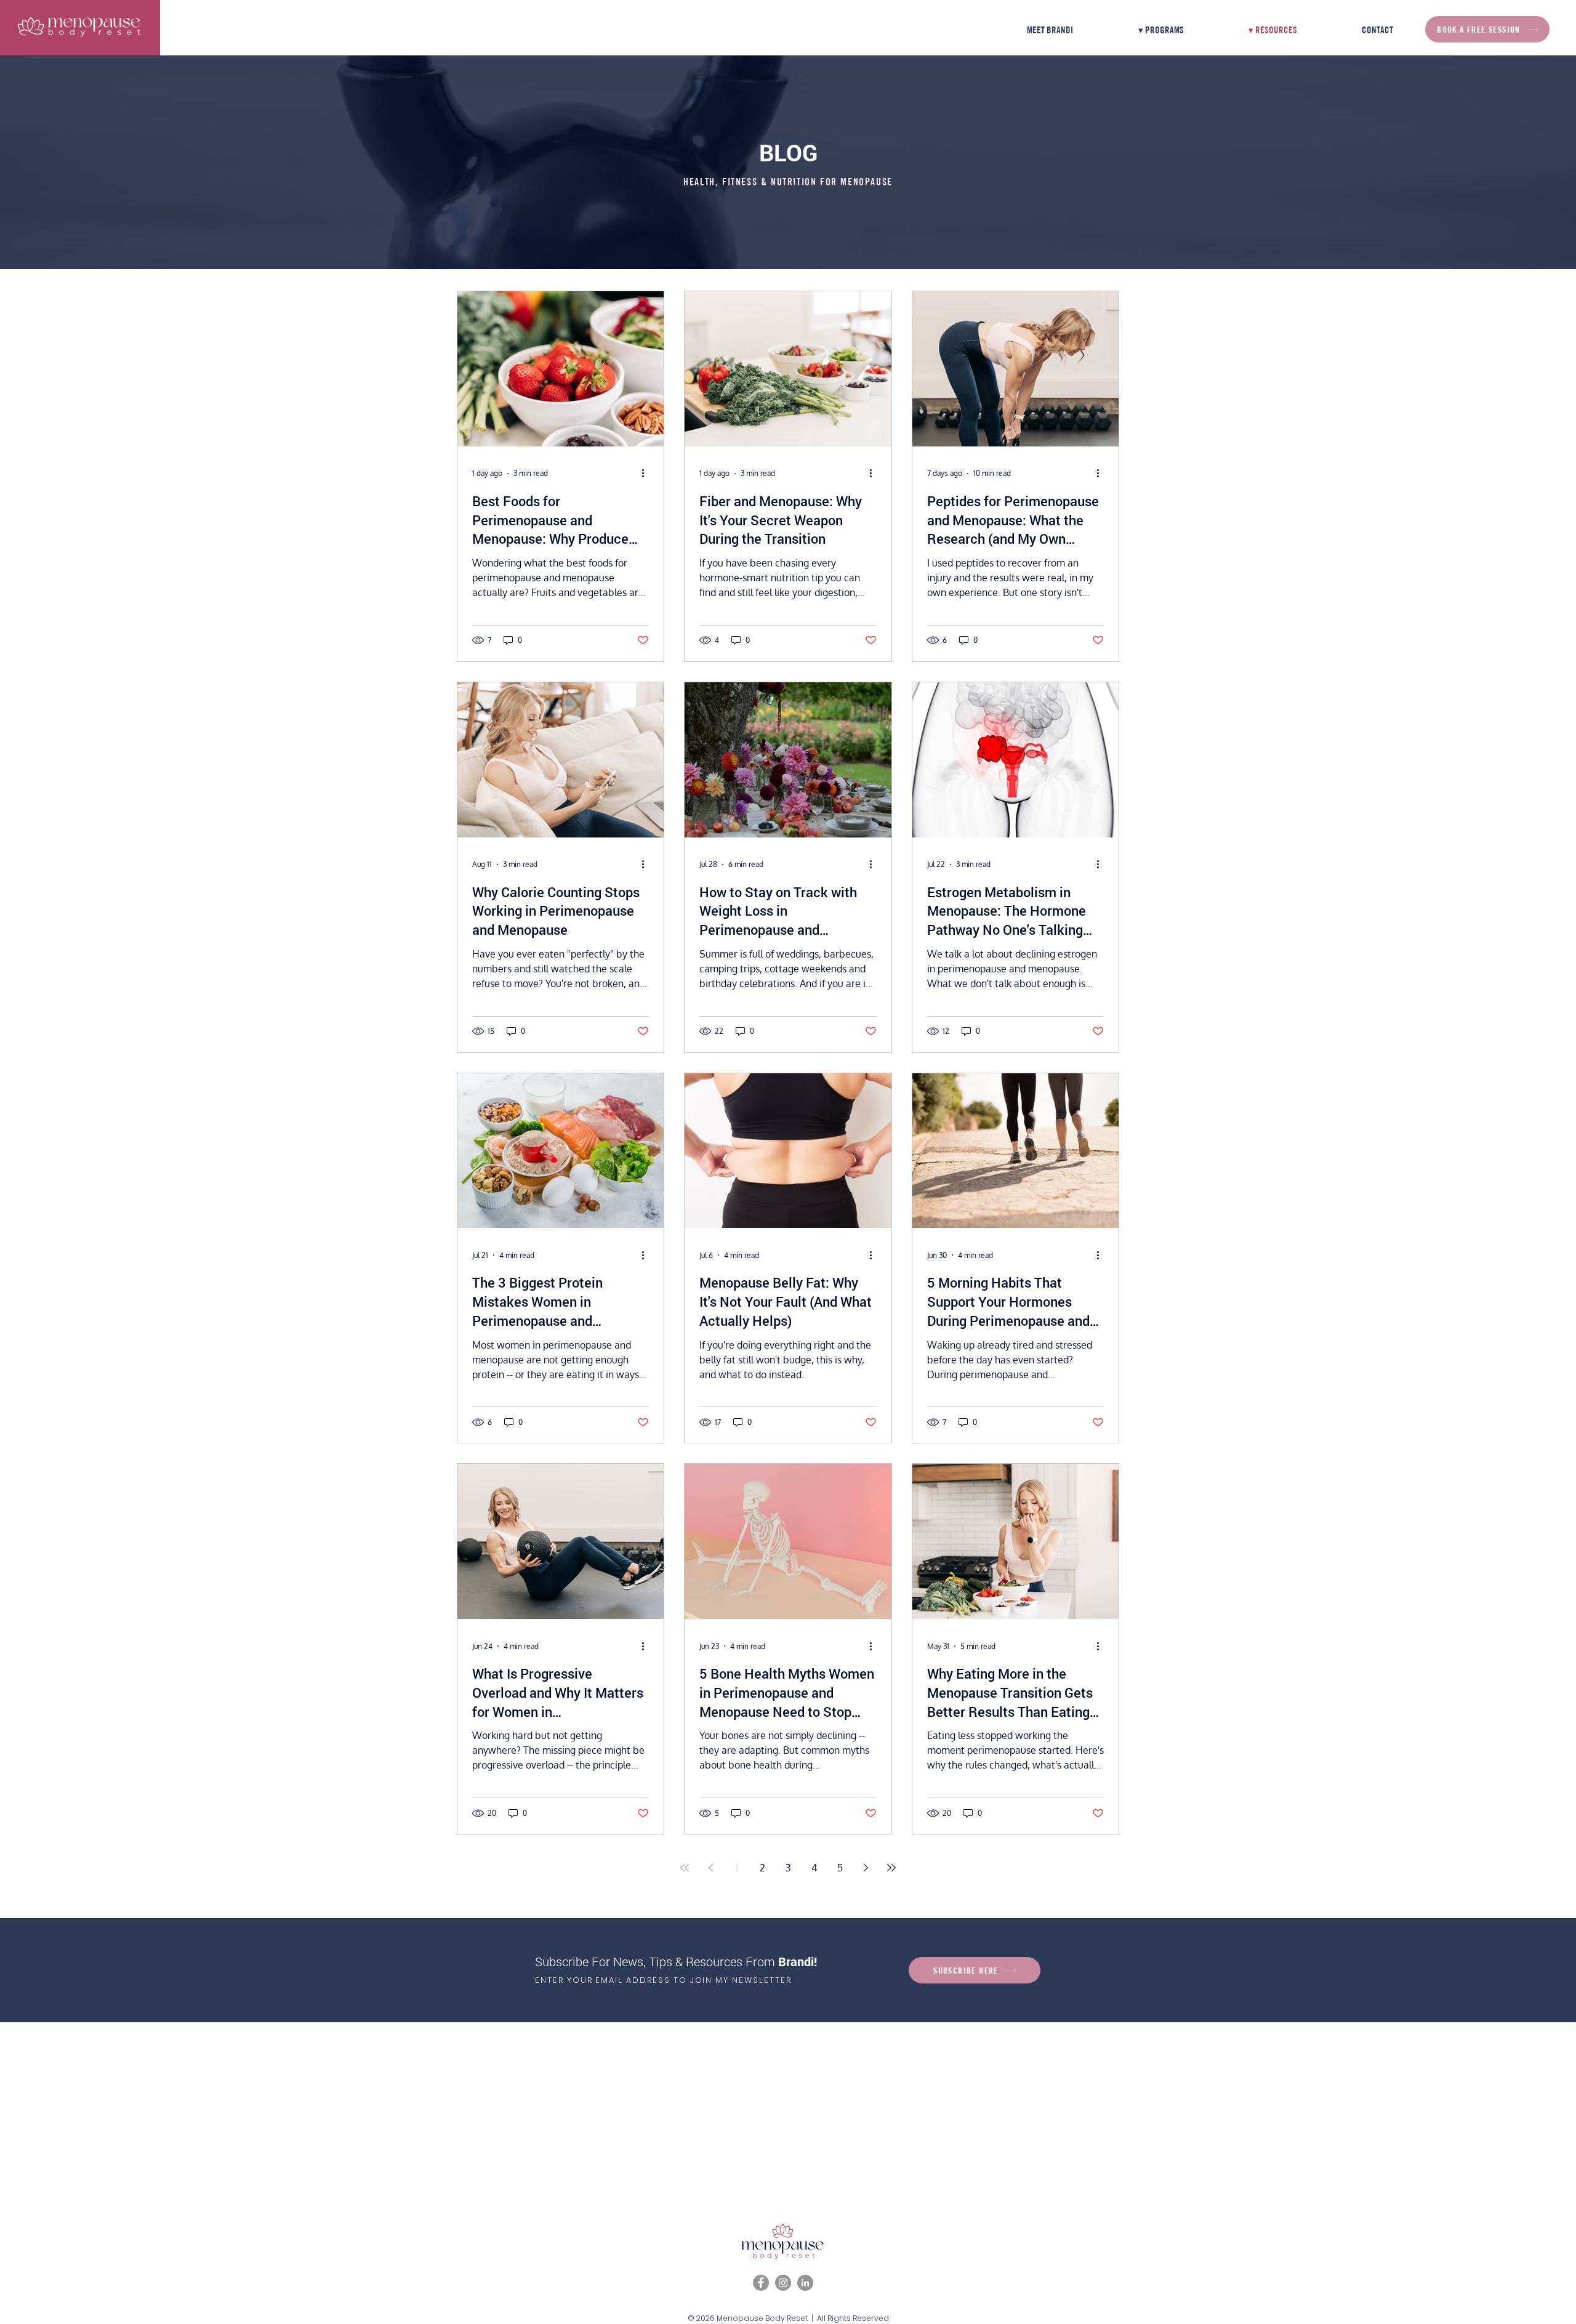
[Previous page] (710, 1868)
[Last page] (891, 1868)
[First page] (685, 1868)
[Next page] (866, 1868)
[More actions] (647, 474)
